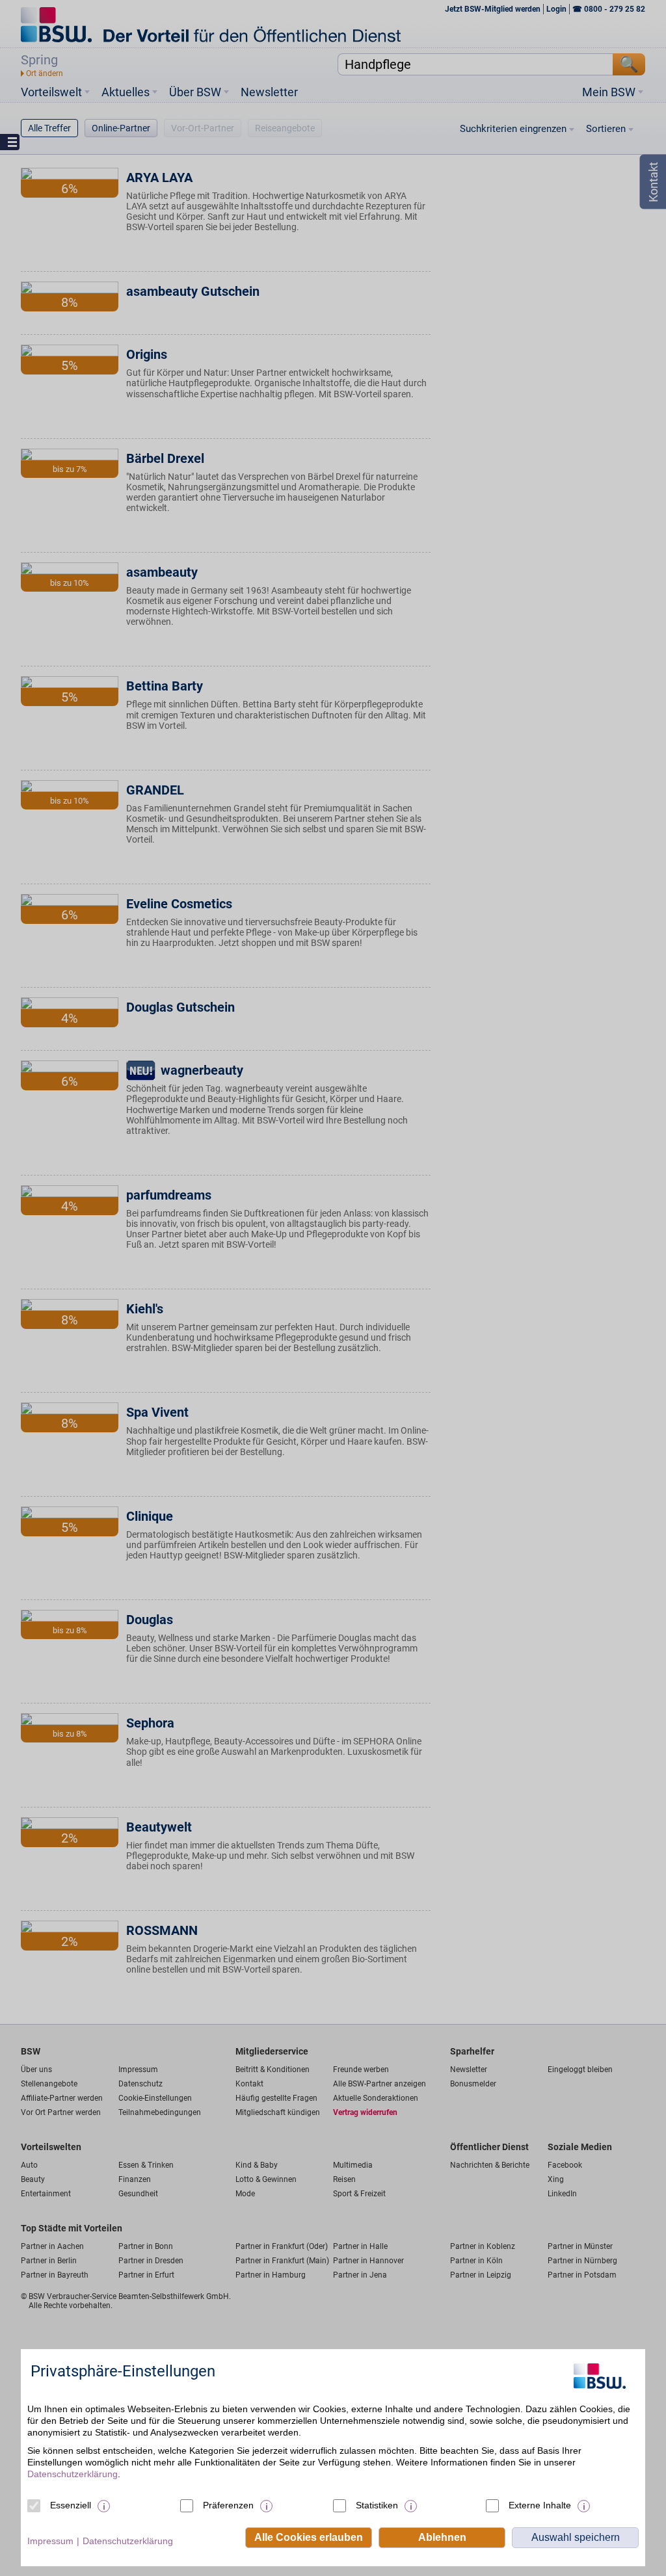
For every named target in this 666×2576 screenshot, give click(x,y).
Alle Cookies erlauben (309, 2537)
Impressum (50, 2541)
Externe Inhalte (540, 2505)
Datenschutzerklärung (73, 2474)
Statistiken (377, 2505)
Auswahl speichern (576, 2537)
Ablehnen (442, 2537)
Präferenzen (228, 2505)
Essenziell (71, 2505)
